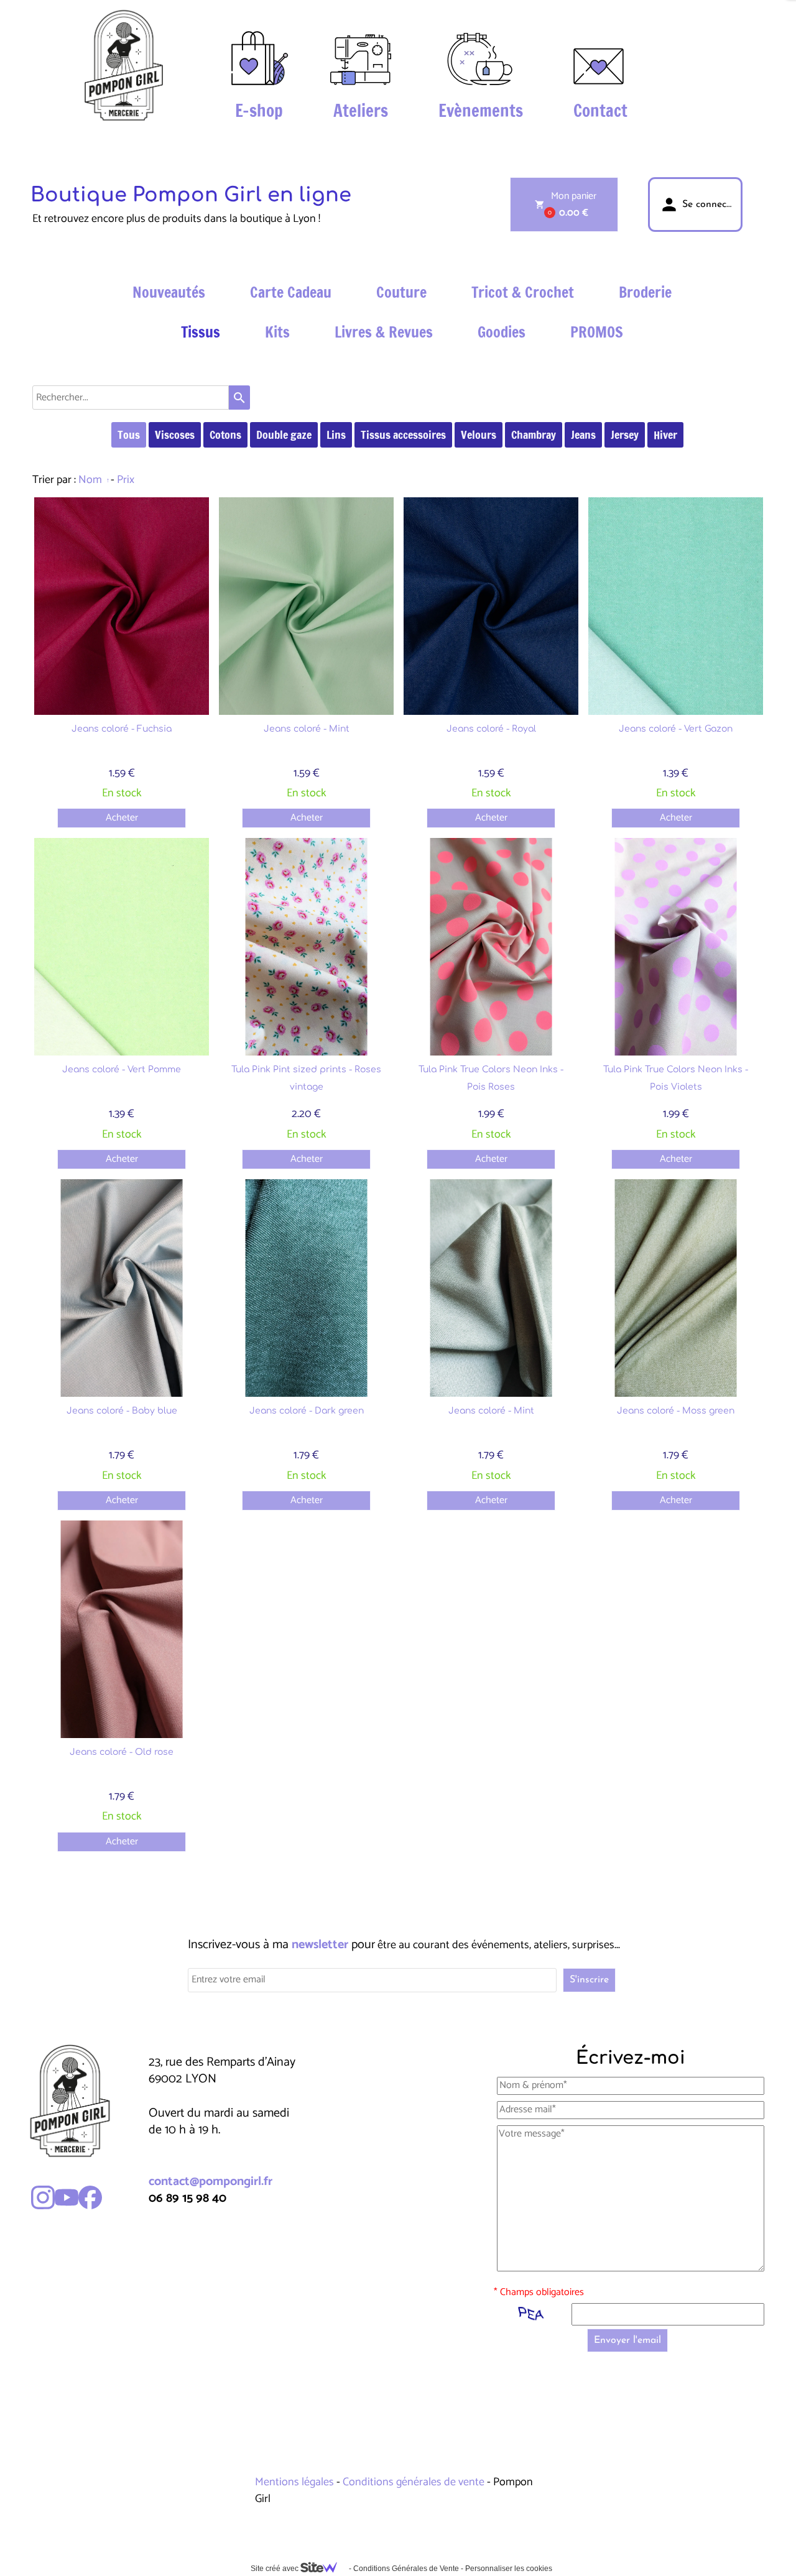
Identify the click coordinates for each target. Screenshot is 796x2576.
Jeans (583, 435)
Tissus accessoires (403, 435)
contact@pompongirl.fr (211, 2182)
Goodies (502, 332)
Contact (600, 111)
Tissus (201, 332)
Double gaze (284, 435)
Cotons (225, 435)
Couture (401, 292)
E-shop (259, 111)
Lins (336, 435)
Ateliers (361, 111)
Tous (129, 435)
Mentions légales (296, 2482)
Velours (479, 435)
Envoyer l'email (627, 2340)
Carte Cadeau (291, 292)
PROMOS (597, 332)
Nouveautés (169, 292)
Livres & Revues (384, 332)
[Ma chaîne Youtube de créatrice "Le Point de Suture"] (67, 2197)
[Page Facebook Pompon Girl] (90, 2197)
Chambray (534, 435)
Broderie (645, 292)
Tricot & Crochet (523, 292)
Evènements (481, 111)
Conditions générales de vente (414, 2482)
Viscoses (175, 435)
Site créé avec (275, 2569)
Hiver (665, 435)
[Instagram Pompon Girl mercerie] (43, 2197)
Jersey (625, 435)
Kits (277, 332)
